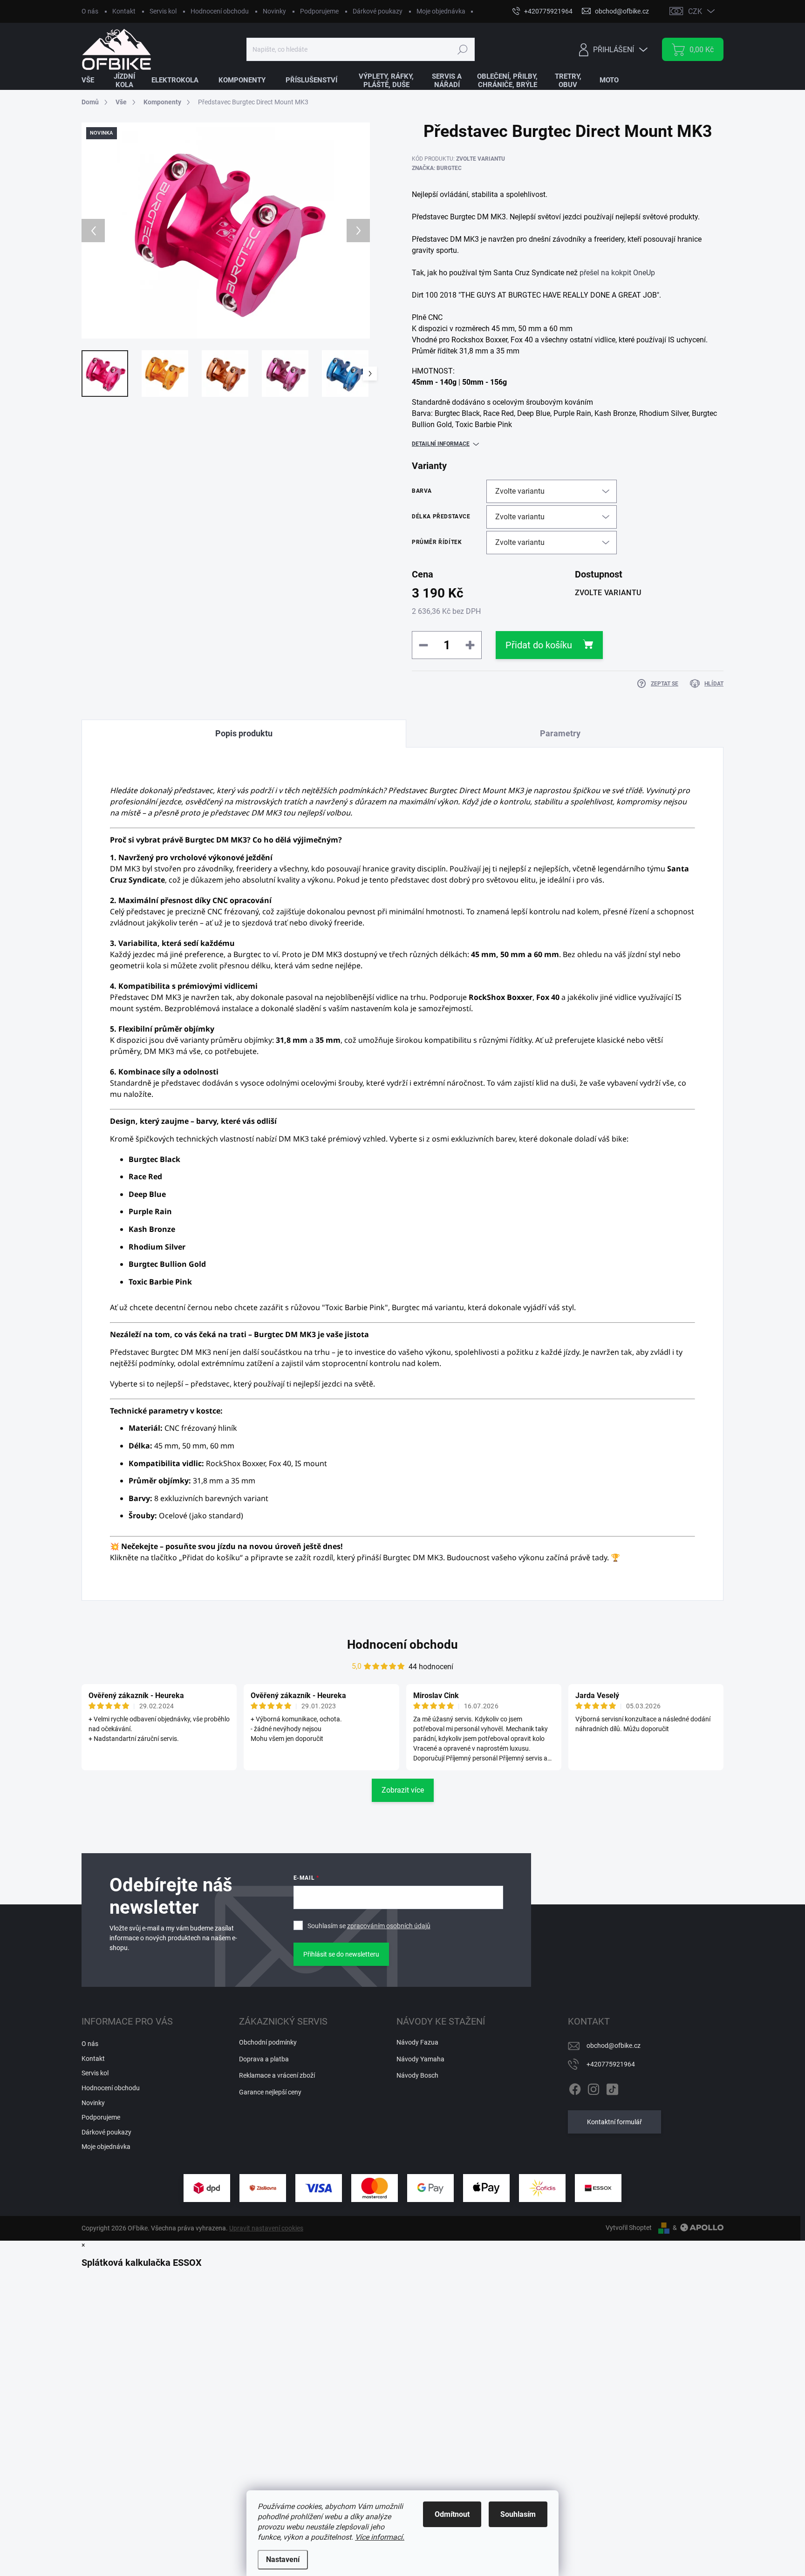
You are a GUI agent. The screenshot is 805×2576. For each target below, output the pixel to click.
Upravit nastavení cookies (266, 2228)
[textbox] (568, 310)
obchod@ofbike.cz (614, 2046)
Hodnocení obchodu (220, 11)
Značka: (437, 168)
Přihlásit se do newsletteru (341, 1954)
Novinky (274, 11)
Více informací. (380, 2537)
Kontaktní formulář (614, 2122)
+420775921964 (611, 2064)
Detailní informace (441, 444)
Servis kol (163, 11)
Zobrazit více (403, 1790)
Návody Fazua (417, 2042)
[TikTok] (612, 2087)
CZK (695, 11)
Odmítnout (452, 2514)
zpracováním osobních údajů (389, 1926)
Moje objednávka (441, 11)
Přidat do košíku (539, 645)
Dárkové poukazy (378, 11)
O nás (90, 11)
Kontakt (124, 11)
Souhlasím (518, 2514)
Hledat (462, 49)
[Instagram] (594, 2087)
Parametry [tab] (560, 733)
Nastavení (283, 2559)
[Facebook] (575, 2087)
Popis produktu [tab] (244, 733)
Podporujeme (319, 11)
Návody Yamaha (420, 2059)
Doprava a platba (264, 2059)
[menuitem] (94, 80)
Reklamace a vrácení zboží (277, 2075)
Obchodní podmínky (268, 2042)
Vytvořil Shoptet (629, 2228)
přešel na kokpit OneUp (617, 273)
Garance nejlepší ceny (270, 2092)
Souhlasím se (369, 1926)
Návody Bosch (417, 2075)
